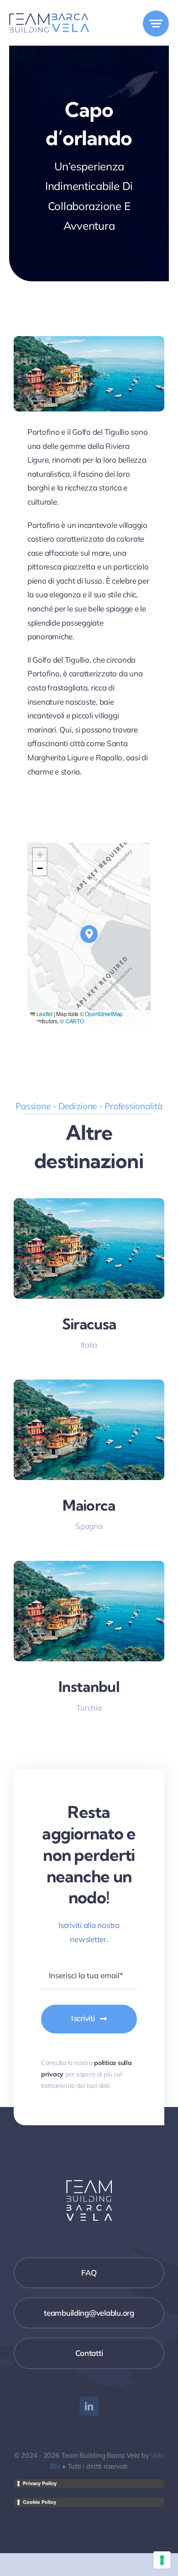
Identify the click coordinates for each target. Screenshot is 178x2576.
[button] (89, 934)
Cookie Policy (39, 2502)
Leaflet (44, 1014)
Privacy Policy (40, 2483)
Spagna (89, 1526)
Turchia (89, 1708)
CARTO (75, 1021)
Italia (89, 1345)
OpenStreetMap (104, 1014)
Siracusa (89, 1324)
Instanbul (89, 1686)
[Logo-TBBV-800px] (49, 17)
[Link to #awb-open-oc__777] (156, 24)
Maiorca (89, 1505)
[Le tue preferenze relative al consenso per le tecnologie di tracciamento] (162, 2560)
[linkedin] (89, 2406)
